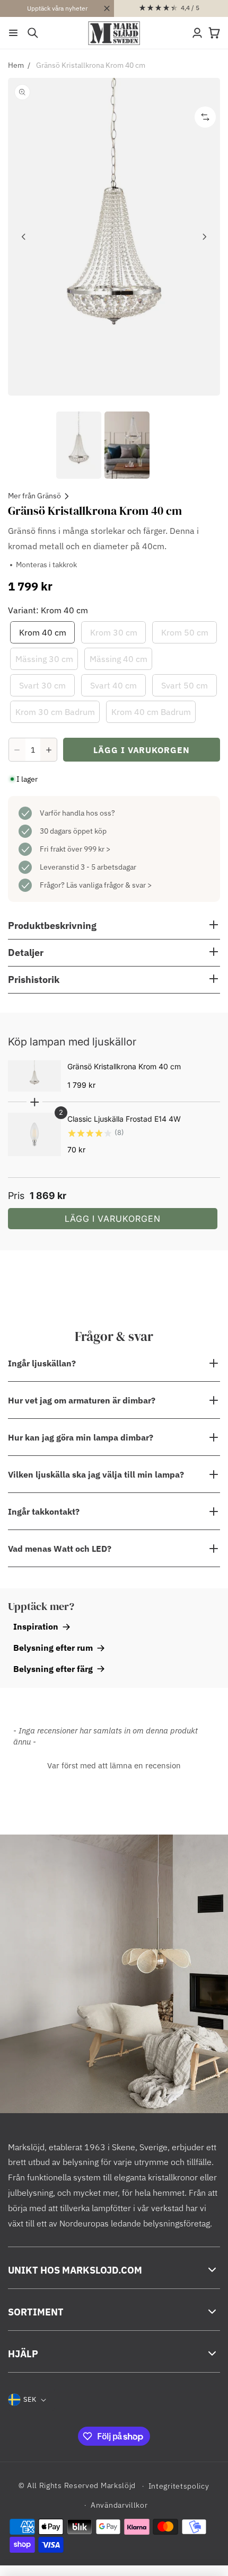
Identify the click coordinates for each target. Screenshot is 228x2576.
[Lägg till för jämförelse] (205, 117)
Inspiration (36, 1626)
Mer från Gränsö (34, 496)
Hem (16, 65)
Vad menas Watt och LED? (60, 1549)
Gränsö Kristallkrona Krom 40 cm (91, 65)
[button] (13, 33)
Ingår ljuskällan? (42, 1363)
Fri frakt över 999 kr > (75, 849)
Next (204, 237)
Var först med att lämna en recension (114, 1765)
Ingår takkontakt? (44, 1511)
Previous (24, 237)
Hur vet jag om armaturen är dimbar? (82, 1400)
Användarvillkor (119, 2505)
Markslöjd (118, 2485)
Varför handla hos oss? (77, 813)
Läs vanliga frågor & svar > (109, 885)
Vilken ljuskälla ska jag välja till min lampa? (96, 1474)
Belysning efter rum (53, 1648)
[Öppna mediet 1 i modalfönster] (114, 237)
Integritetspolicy (179, 2486)
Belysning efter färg (53, 1669)
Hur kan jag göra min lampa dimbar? (81, 1437)
